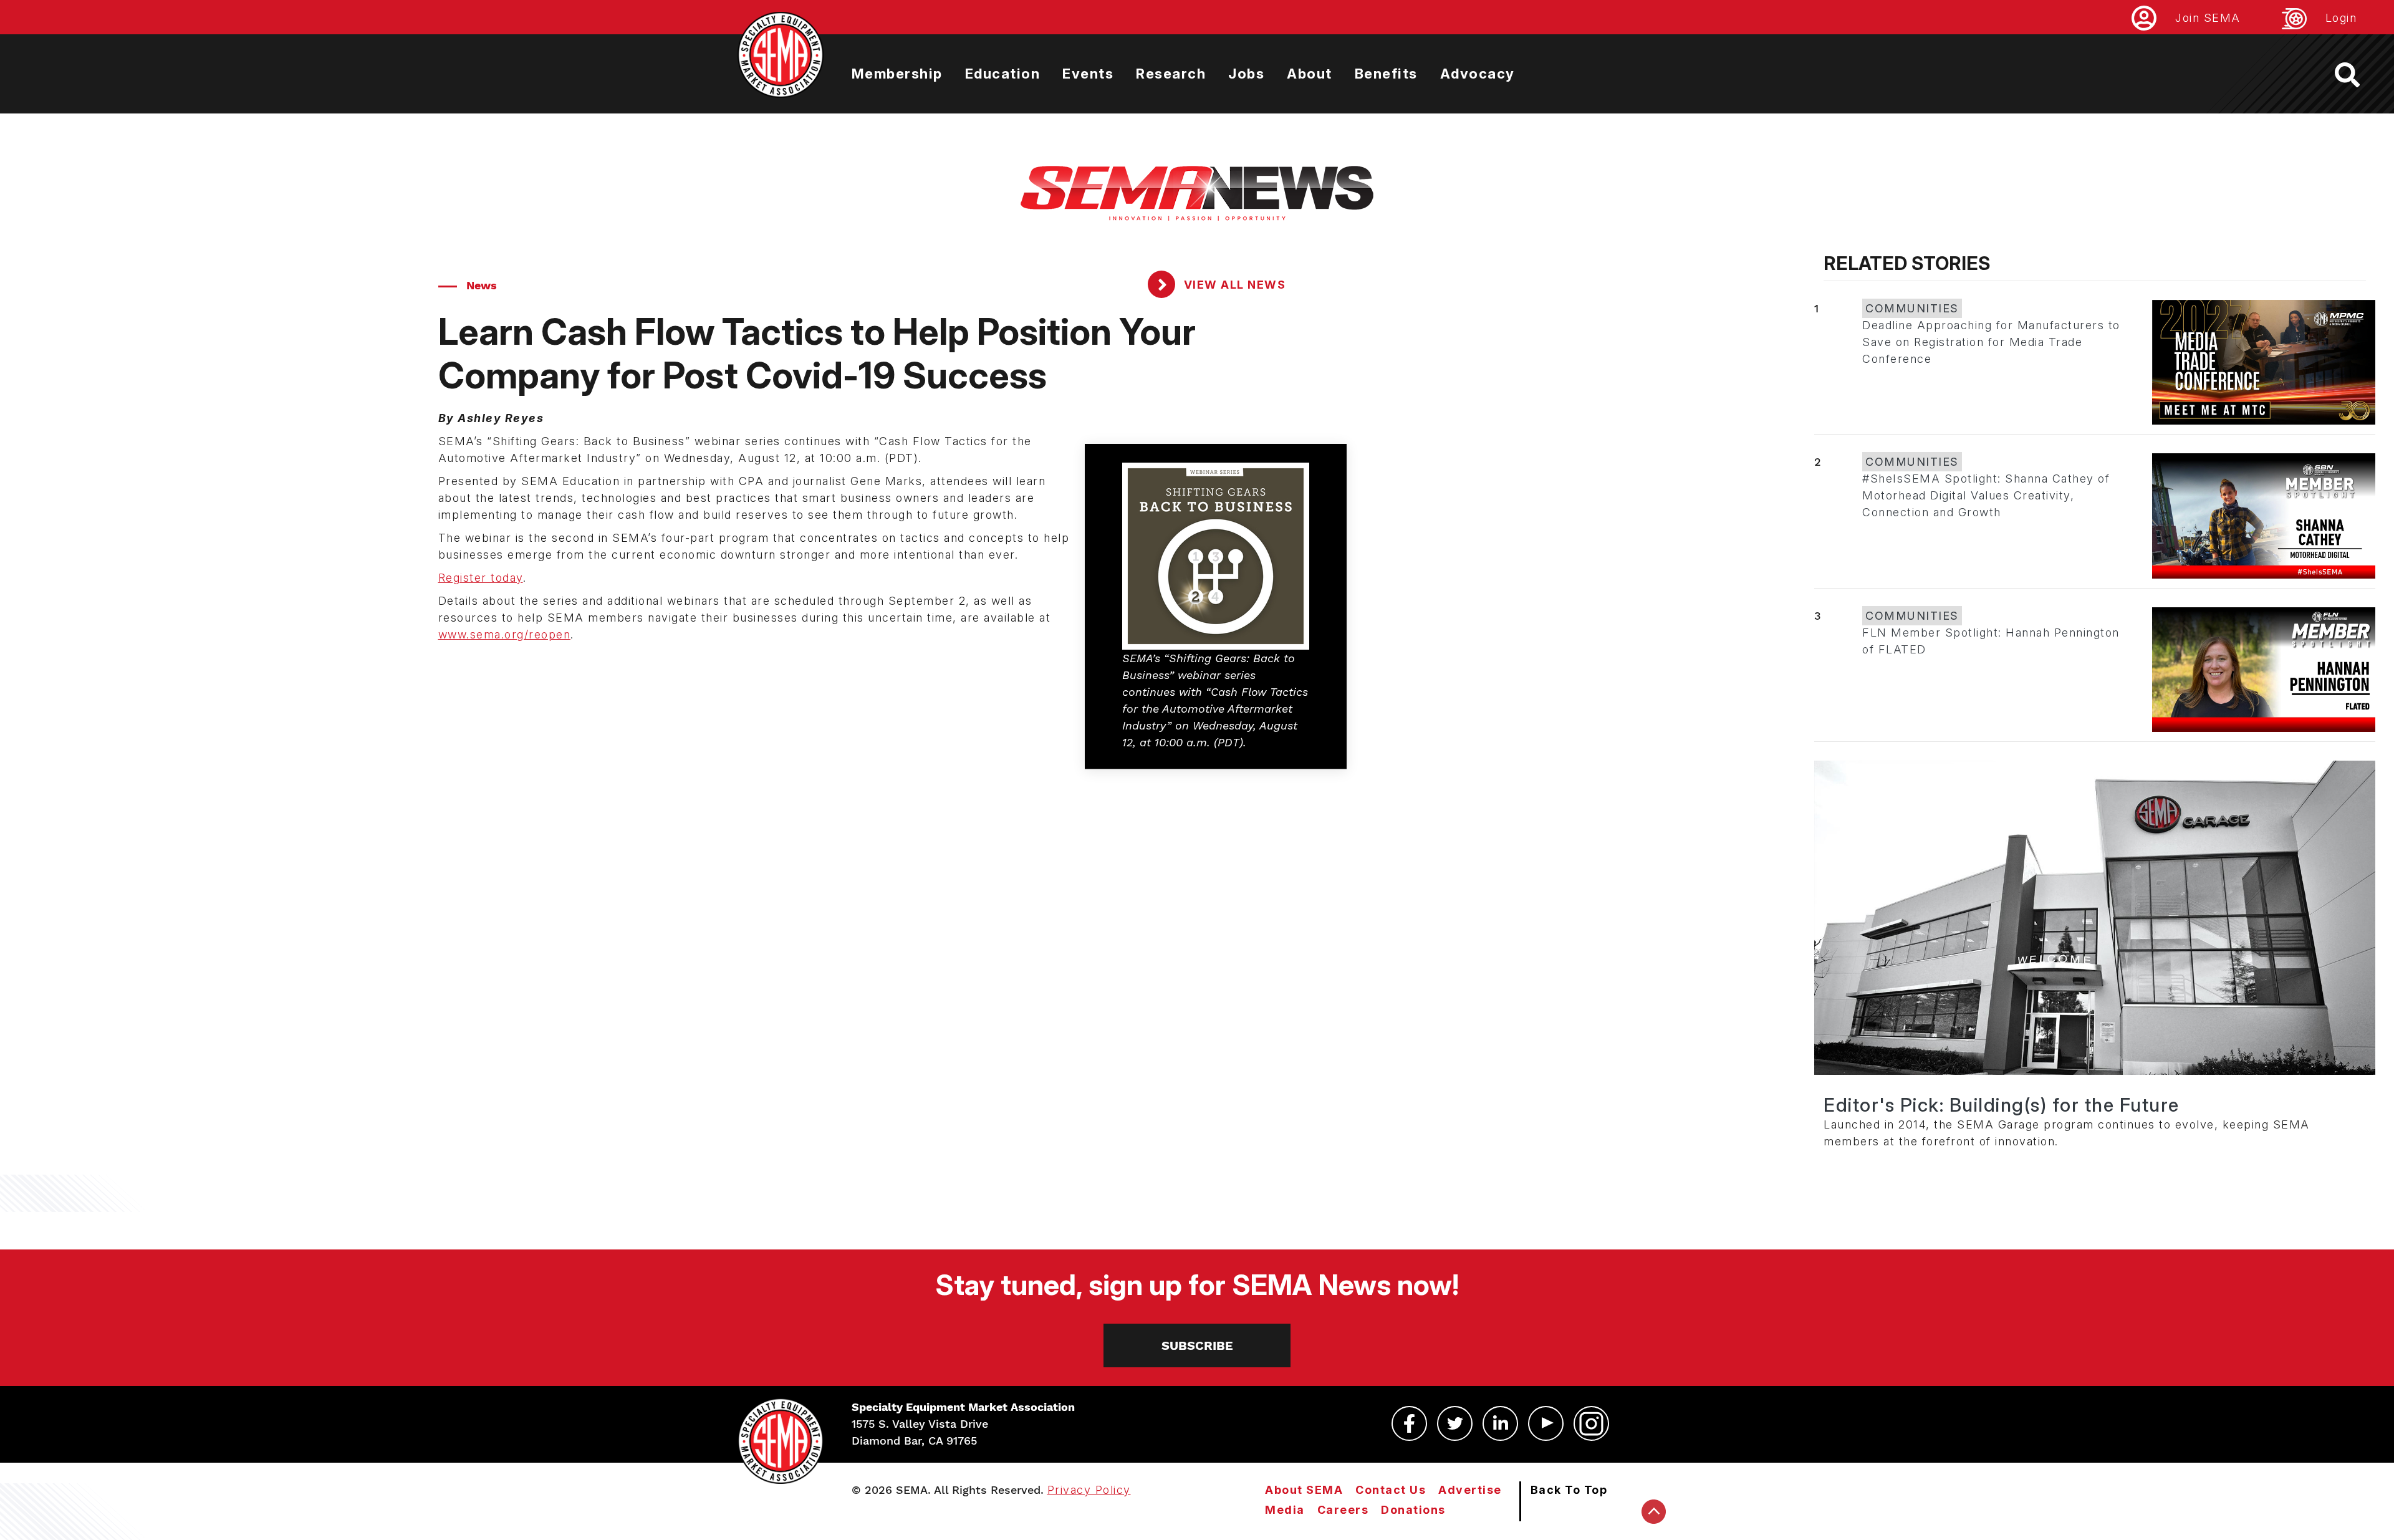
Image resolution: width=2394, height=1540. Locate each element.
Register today (481, 578)
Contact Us (1391, 1490)
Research (1171, 74)
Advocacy (1478, 74)
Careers (1343, 1510)
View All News (1233, 285)
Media (1285, 1510)
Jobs (1246, 74)
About (1310, 74)
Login (2341, 18)
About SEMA (1304, 1490)
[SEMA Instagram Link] (1591, 1423)
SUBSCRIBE (1197, 1345)
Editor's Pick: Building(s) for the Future (2002, 1105)
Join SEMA (2208, 18)
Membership (897, 74)
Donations (1413, 1510)
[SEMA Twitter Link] (1455, 1423)
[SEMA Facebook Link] (1409, 1423)
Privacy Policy (1089, 1490)
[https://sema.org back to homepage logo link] (2358, 75)
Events (1088, 74)
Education (1003, 74)
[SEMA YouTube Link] (1546, 1423)
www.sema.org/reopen (505, 634)
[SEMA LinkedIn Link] (1500, 1423)
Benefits (1386, 74)
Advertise (1470, 1490)
